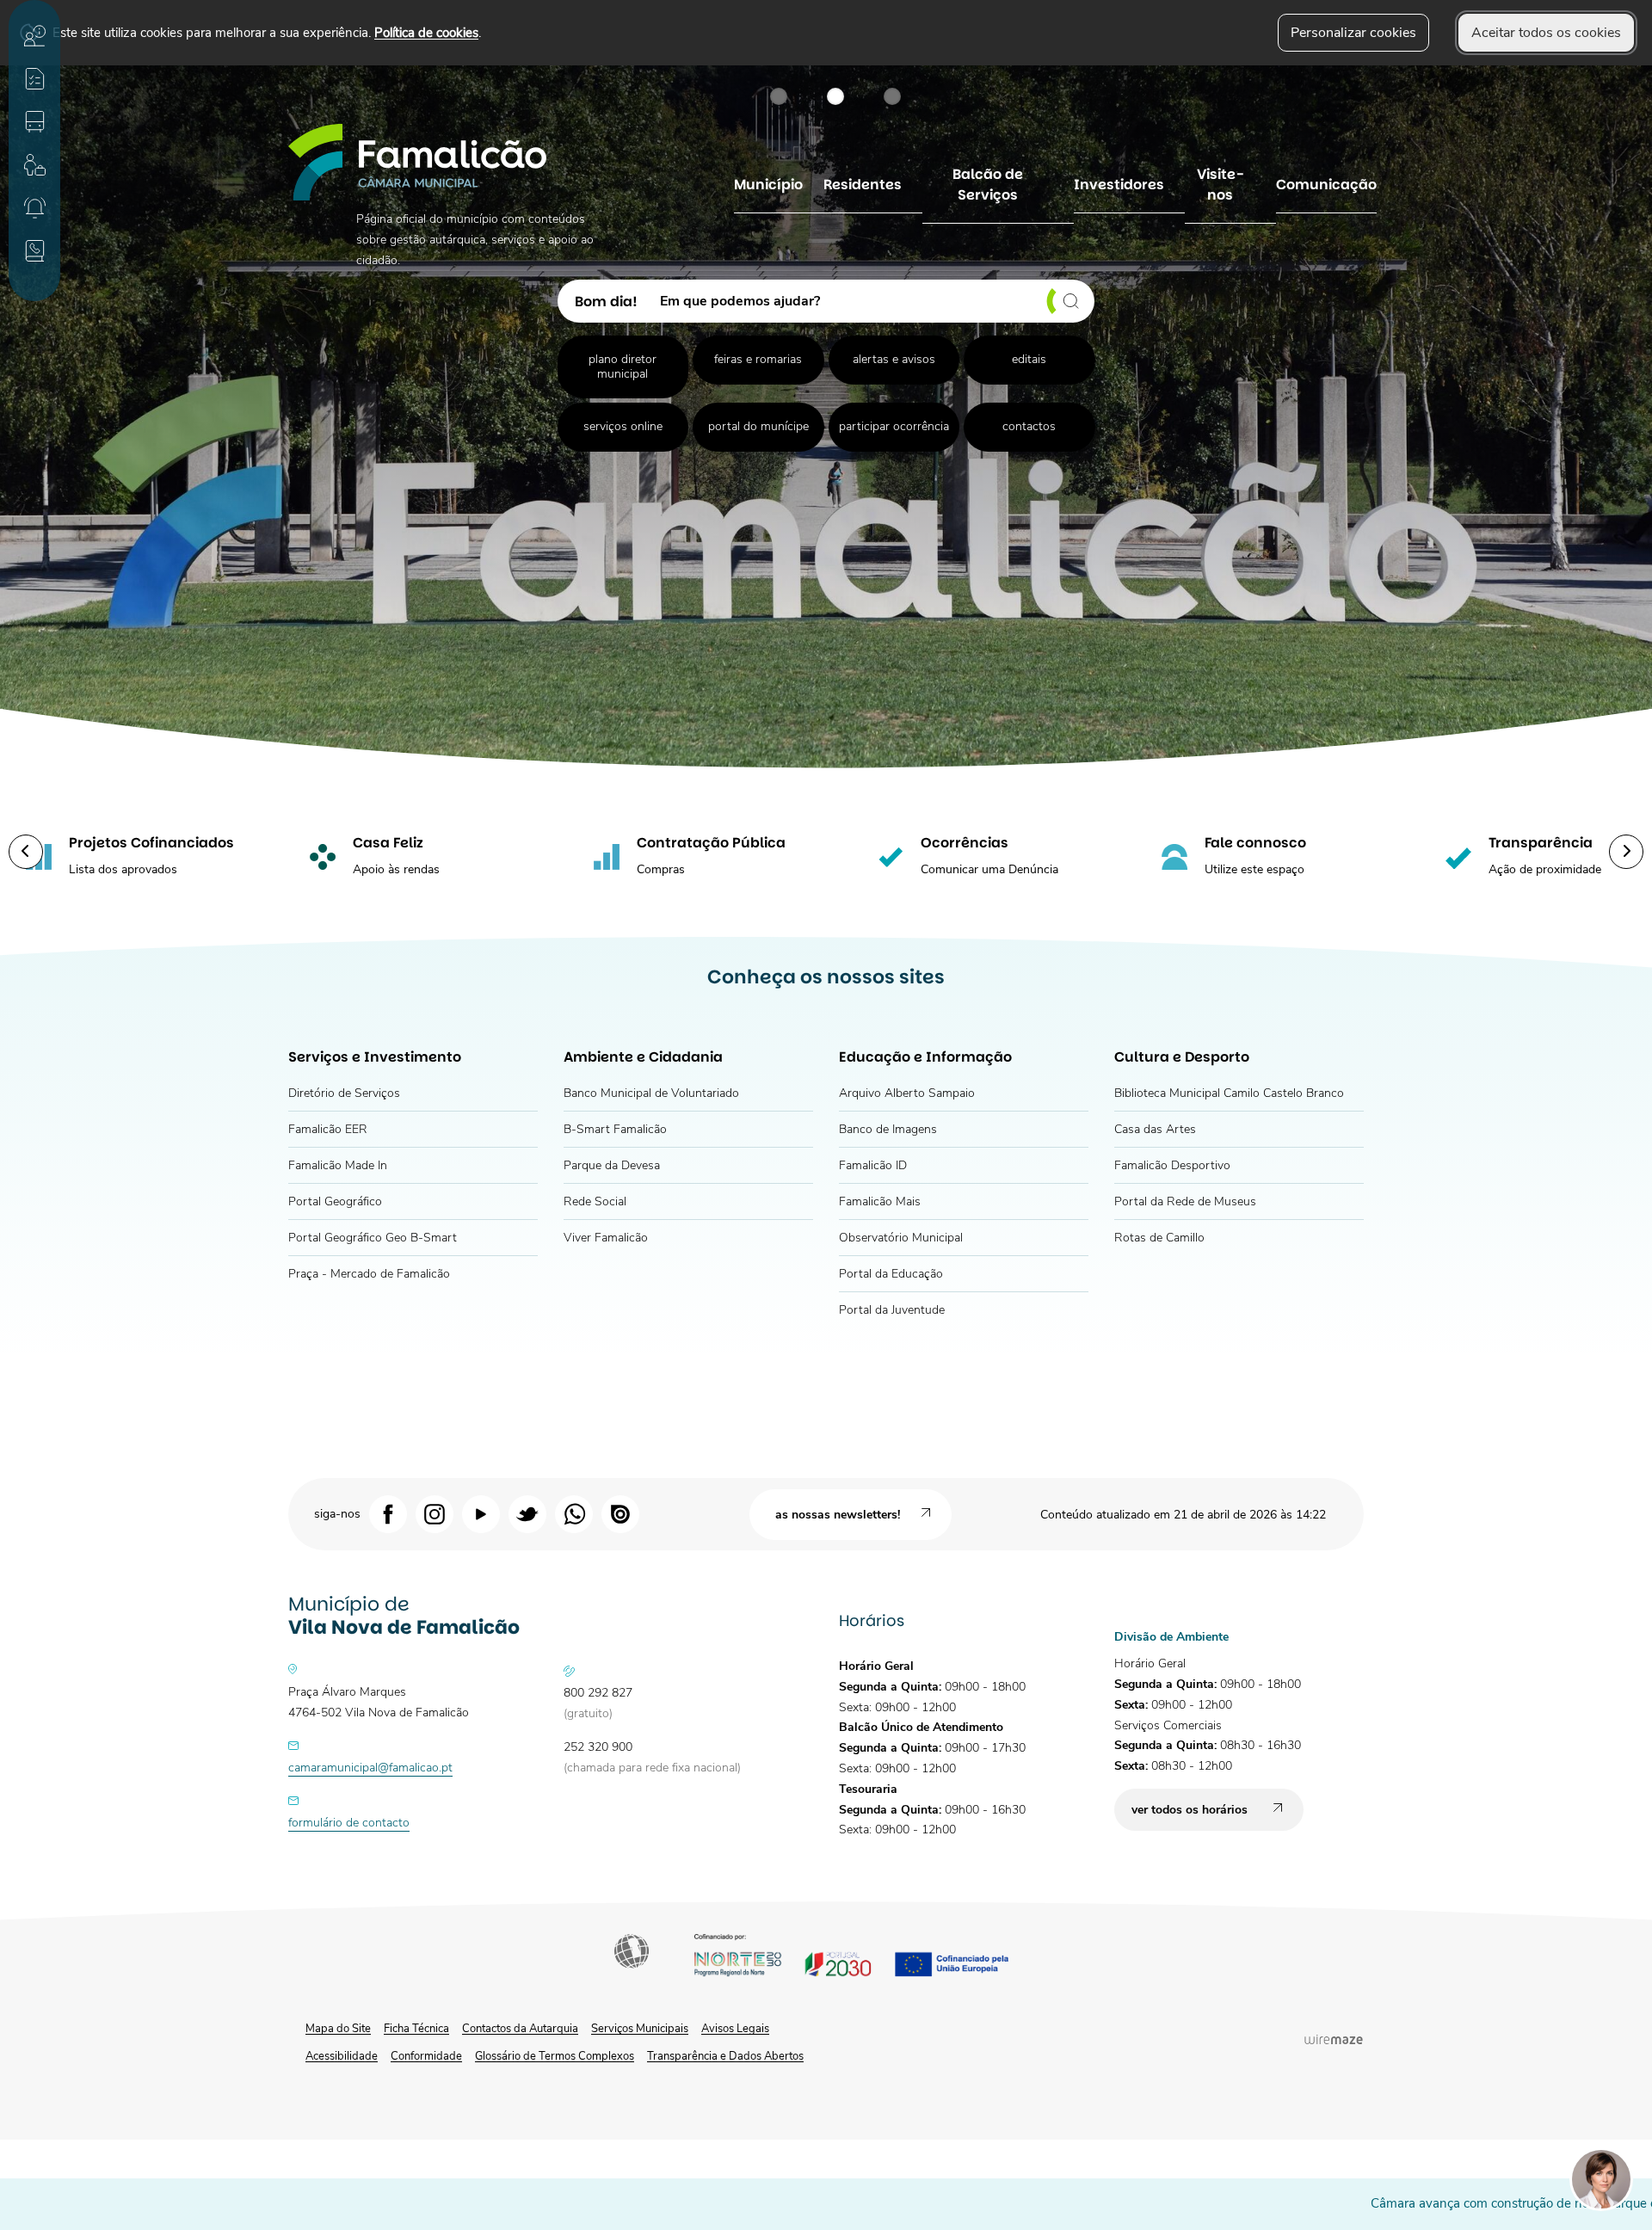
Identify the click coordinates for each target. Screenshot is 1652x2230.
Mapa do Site (338, 2029)
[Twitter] (527, 1513)
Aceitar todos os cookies (1546, 33)
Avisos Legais (735, 2029)
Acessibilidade (633, 1953)
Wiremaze (1334, 2039)
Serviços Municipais (640, 2029)
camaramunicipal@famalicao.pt (370, 1768)
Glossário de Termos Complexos (555, 2056)
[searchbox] (871, 301)
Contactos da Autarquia (520, 2029)
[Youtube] (481, 1513)
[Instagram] (435, 1513)
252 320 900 (598, 1747)
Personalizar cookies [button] (1353, 33)
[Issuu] (620, 1513)
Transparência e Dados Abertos (725, 2056)
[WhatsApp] (574, 1513)
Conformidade (426, 2056)
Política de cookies (426, 32)
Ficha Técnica (416, 2029)
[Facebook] (388, 1513)
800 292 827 (598, 1693)
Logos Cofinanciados (866, 1958)
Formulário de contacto (349, 1823)
